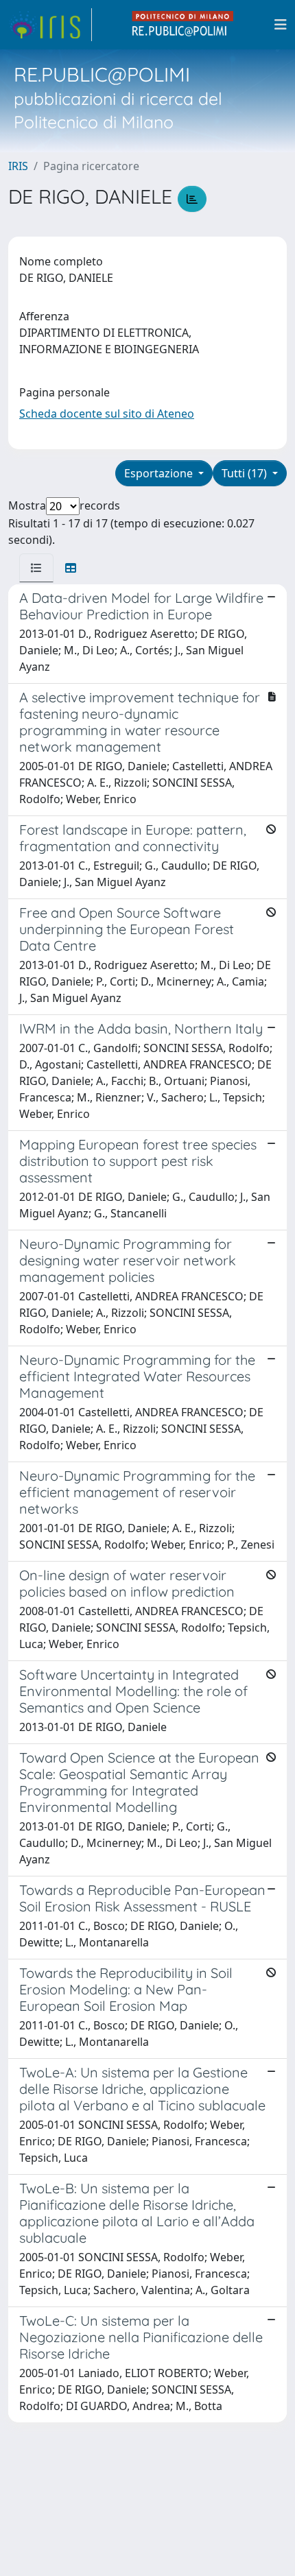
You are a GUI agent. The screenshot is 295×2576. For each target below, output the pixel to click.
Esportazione (160, 473)
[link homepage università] (183, 25)
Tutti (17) (246, 473)
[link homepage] (50, 25)
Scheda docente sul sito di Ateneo (107, 414)
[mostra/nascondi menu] (281, 25)
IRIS (18, 166)
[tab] (36, 568)
